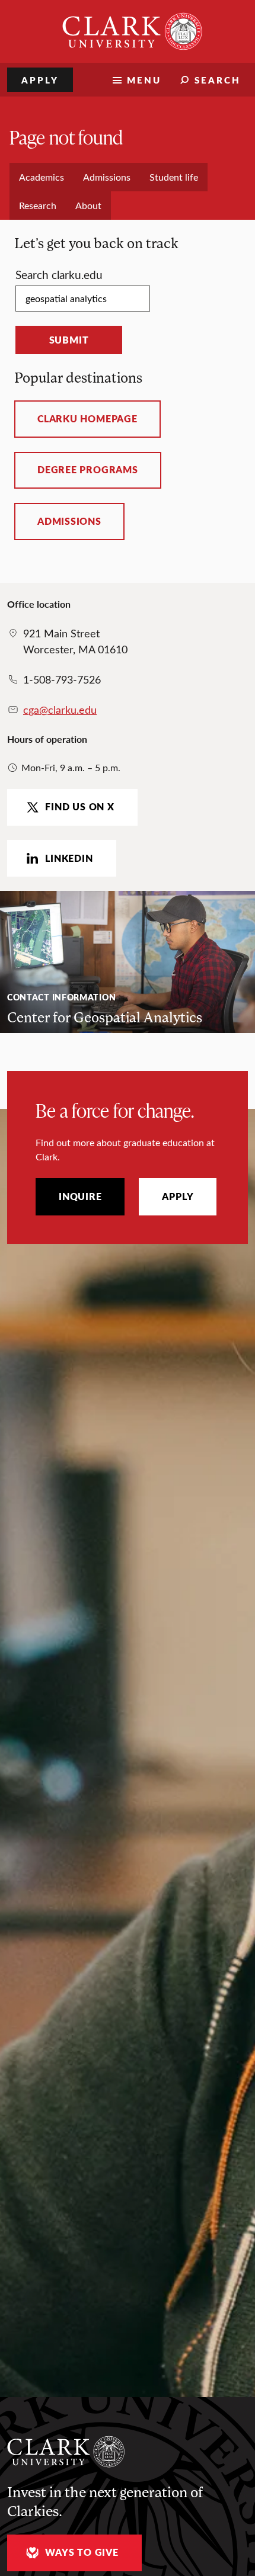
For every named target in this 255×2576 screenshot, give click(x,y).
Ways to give (82, 2552)
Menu (144, 80)
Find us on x (79, 807)
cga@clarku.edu (60, 710)
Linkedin (69, 858)
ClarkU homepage (87, 419)
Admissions (69, 521)
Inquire (80, 1196)
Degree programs (88, 470)
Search (218, 80)
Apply (40, 80)
